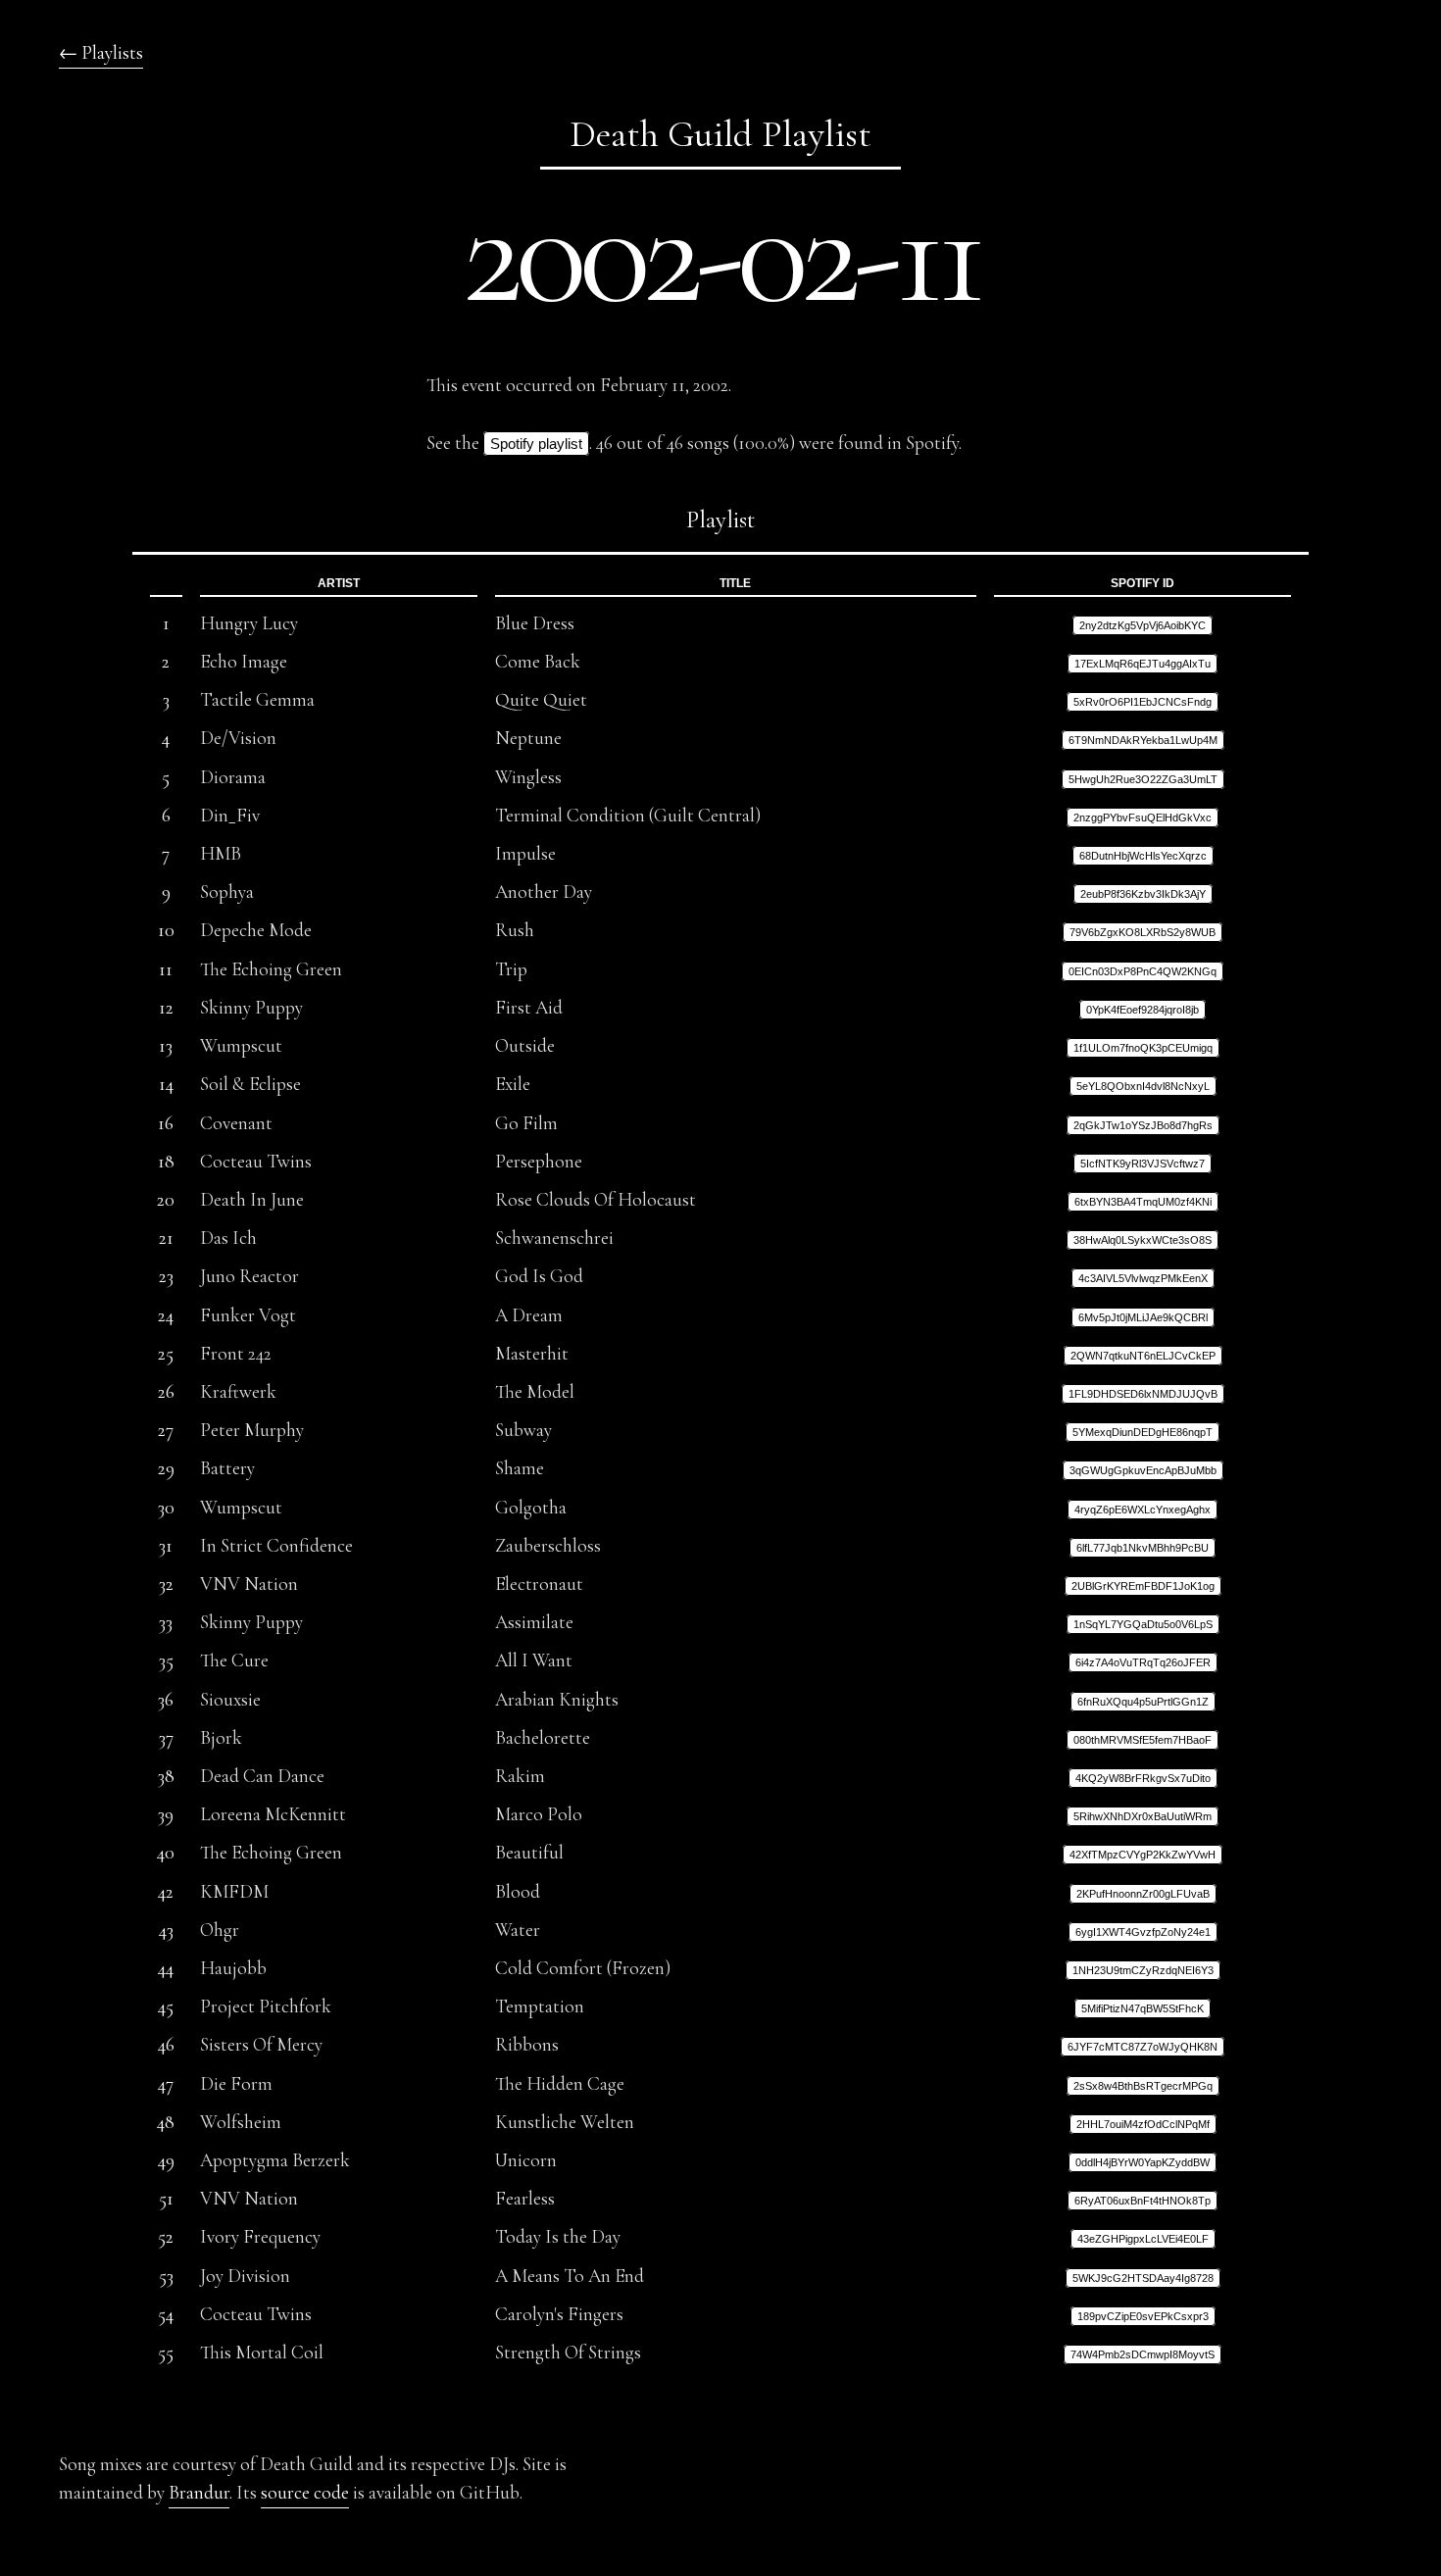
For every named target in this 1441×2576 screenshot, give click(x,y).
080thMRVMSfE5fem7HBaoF (1143, 1740)
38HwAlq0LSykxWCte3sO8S (1143, 1240)
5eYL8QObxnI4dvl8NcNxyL (1143, 1086)
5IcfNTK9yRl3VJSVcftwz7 (1143, 1164)
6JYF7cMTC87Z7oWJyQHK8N (1143, 2047)
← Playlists (101, 53)
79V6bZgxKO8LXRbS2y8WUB (1143, 932)
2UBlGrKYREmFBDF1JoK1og (1143, 1586)
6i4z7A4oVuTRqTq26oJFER (1143, 1662)
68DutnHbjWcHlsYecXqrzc (1143, 856)
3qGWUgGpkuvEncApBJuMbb (1143, 1470)
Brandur (199, 2493)
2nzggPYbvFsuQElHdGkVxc (1143, 817)
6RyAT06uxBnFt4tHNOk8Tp (1143, 2201)
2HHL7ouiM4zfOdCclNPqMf (1143, 2124)
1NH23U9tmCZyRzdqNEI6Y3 (1143, 1970)
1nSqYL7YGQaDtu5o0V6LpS (1143, 1624)
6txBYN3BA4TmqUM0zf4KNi (1143, 1202)
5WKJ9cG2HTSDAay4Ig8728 (1143, 2278)
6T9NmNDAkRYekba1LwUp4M (1143, 740)
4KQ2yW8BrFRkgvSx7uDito (1143, 1778)
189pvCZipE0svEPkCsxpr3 (1143, 2316)
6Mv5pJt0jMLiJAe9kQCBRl (1143, 1317)
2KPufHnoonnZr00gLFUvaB (1143, 1894)
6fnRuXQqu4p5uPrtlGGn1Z (1143, 1702)
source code (305, 2493)
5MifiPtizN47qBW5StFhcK (1143, 2008)
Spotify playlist (536, 444)
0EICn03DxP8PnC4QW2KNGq (1143, 971)
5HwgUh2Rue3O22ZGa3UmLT (1143, 779)
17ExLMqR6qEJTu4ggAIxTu (1143, 664)
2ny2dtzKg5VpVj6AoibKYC (1143, 625)
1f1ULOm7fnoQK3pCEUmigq (1143, 1048)
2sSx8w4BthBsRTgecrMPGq (1143, 2086)
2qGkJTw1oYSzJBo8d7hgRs (1143, 1125)
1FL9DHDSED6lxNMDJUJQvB (1143, 1394)
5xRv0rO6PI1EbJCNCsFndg (1143, 702)
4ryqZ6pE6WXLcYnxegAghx (1143, 1510)
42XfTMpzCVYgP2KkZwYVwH (1143, 1855)
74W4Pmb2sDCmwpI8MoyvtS (1143, 2354)
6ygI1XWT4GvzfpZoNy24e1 (1143, 1932)
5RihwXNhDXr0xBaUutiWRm (1143, 1816)
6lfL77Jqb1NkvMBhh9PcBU (1143, 1548)
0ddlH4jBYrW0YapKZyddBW (1143, 2162)
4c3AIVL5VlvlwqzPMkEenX (1143, 1278)
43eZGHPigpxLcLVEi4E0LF (1143, 2239)
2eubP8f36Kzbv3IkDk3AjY (1143, 894)
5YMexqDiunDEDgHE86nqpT (1143, 1432)
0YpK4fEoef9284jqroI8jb (1143, 1010)
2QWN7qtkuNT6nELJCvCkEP (1143, 1356)
